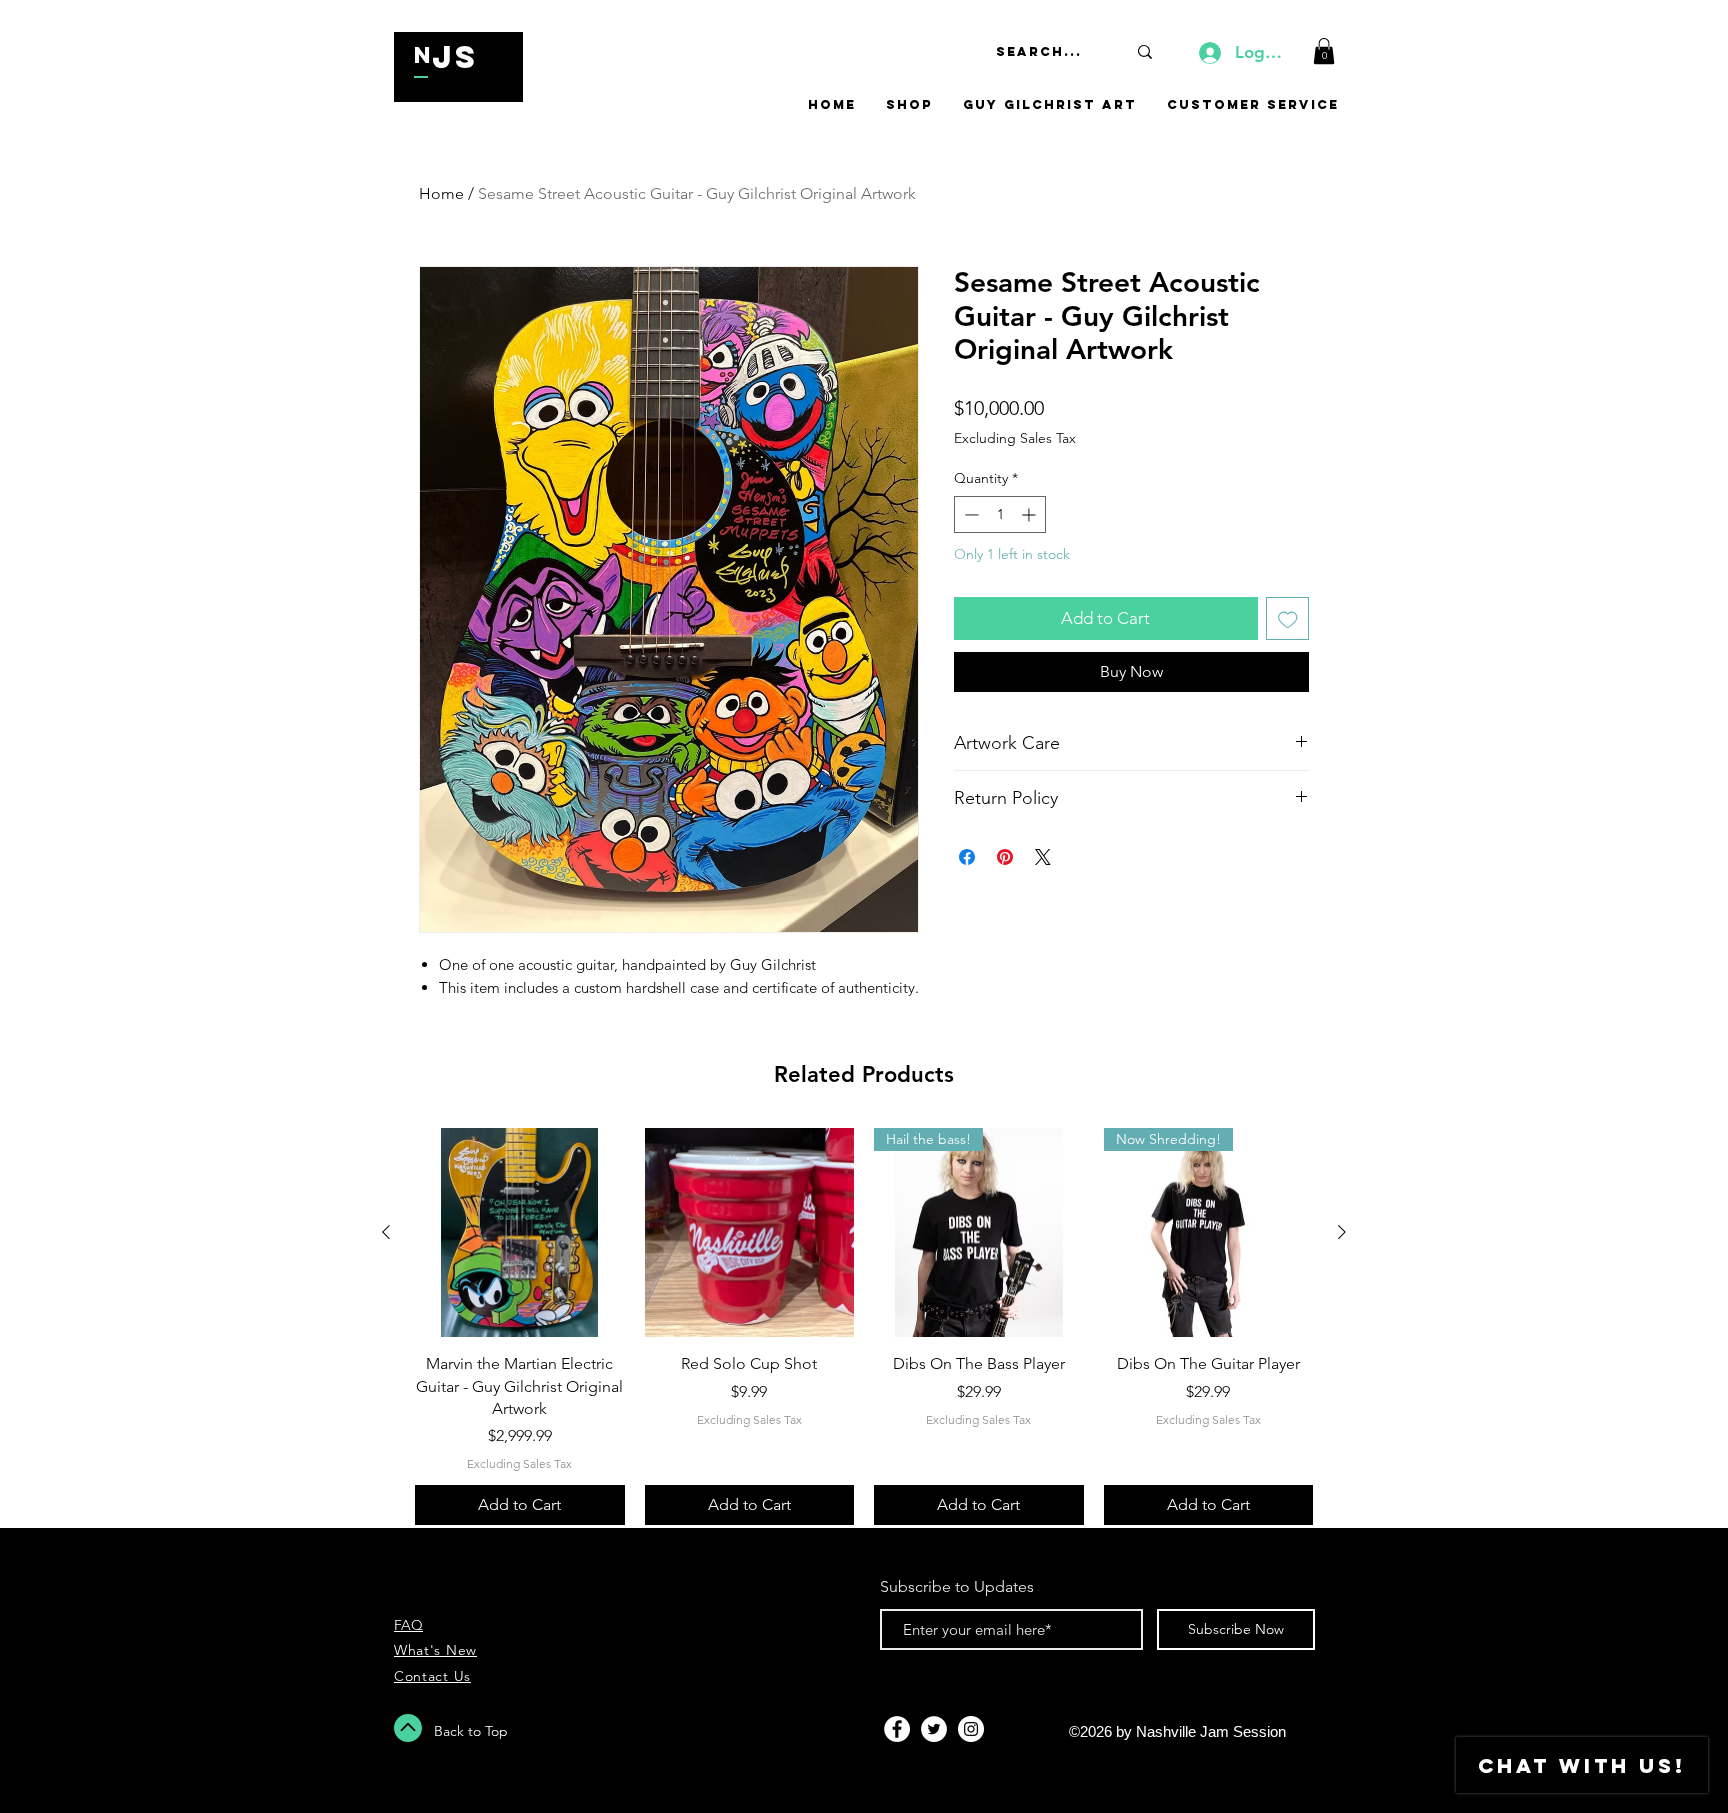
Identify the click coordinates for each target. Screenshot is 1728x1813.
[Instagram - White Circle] (971, 1729)
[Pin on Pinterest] (1005, 857)
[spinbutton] (1000, 514)
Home (441, 193)
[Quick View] (520, 1233)
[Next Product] (1342, 1232)
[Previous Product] (386, 1232)
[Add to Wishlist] (1288, 619)
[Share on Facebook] (967, 857)
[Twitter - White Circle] (934, 1729)
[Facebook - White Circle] (897, 1729)
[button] (1324, 51)
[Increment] (1030, 514)
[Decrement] (969, 514)
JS (455, 57)
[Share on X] (1043, 857)
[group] (864, 1327)
